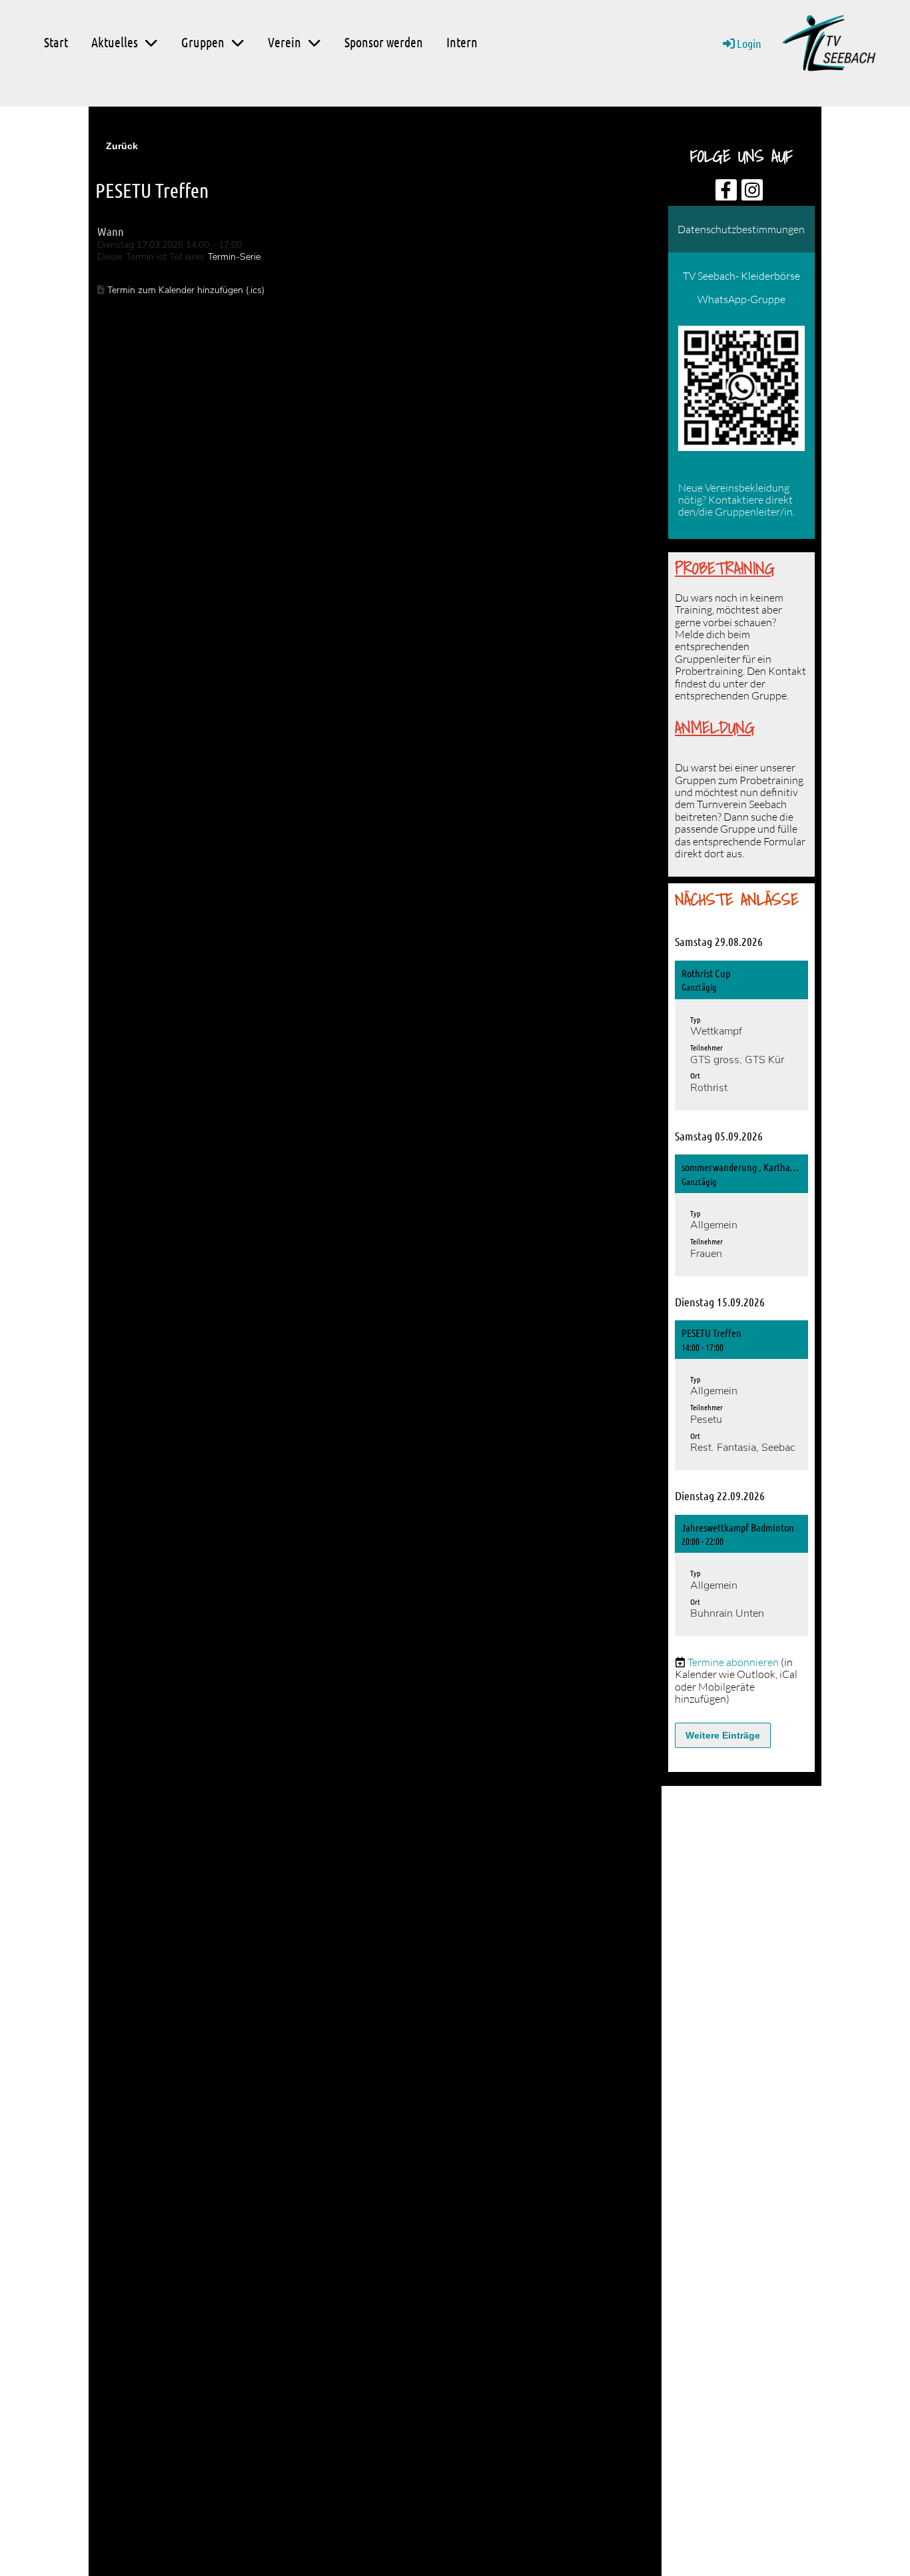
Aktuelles (115, 42)
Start (56, 42)
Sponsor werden (384, 42)
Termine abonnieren (733, 1662)
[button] (741, 1036)
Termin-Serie (234, 257)
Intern (462, 42)
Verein (284, 42)
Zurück (122, 146)
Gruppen (203, 42)
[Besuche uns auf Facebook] (726, 192)
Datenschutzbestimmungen (741, 229)
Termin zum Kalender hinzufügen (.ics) (186, 290)
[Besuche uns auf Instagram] (752, 192)
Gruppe (769, 695)
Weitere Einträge (723, 1735)
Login (749, 43)
